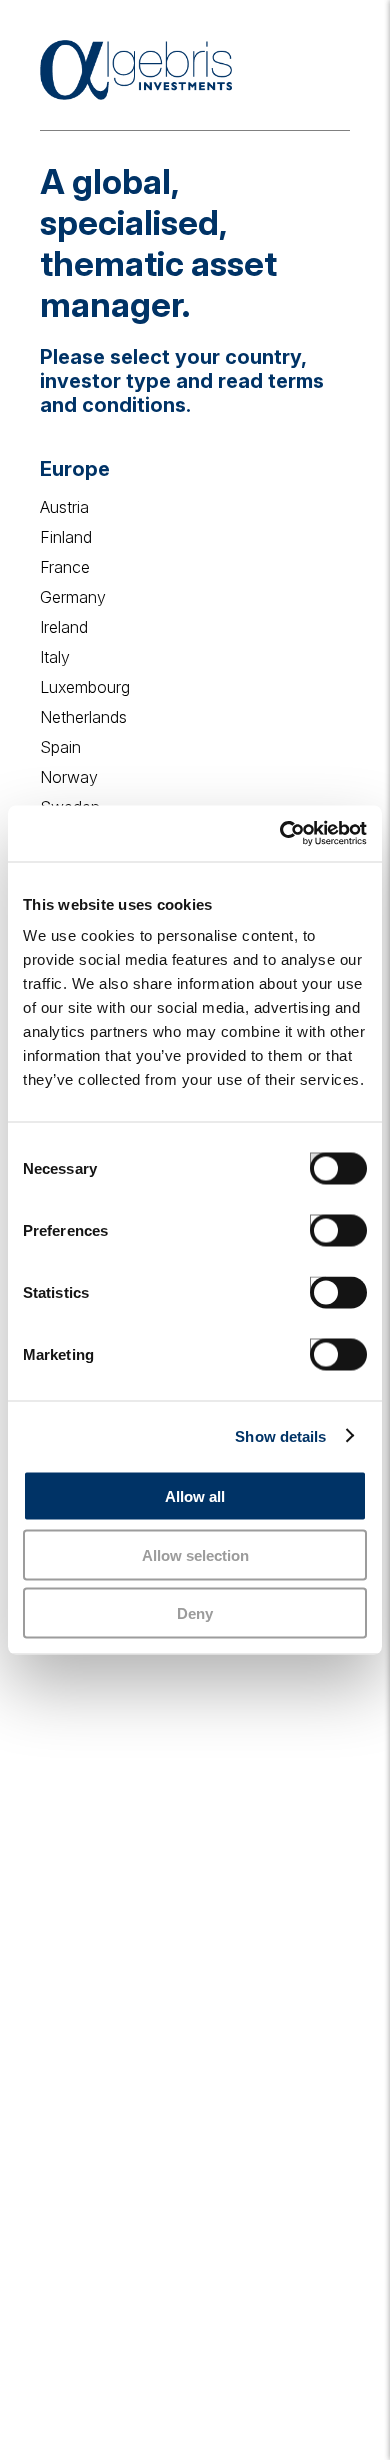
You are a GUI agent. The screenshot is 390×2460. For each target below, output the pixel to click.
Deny (195, 1613)
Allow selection (195, 1554)
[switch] (318, 1223)
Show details (280, 1435)
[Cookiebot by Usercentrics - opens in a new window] (280, 834)
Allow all (195, 1496)
